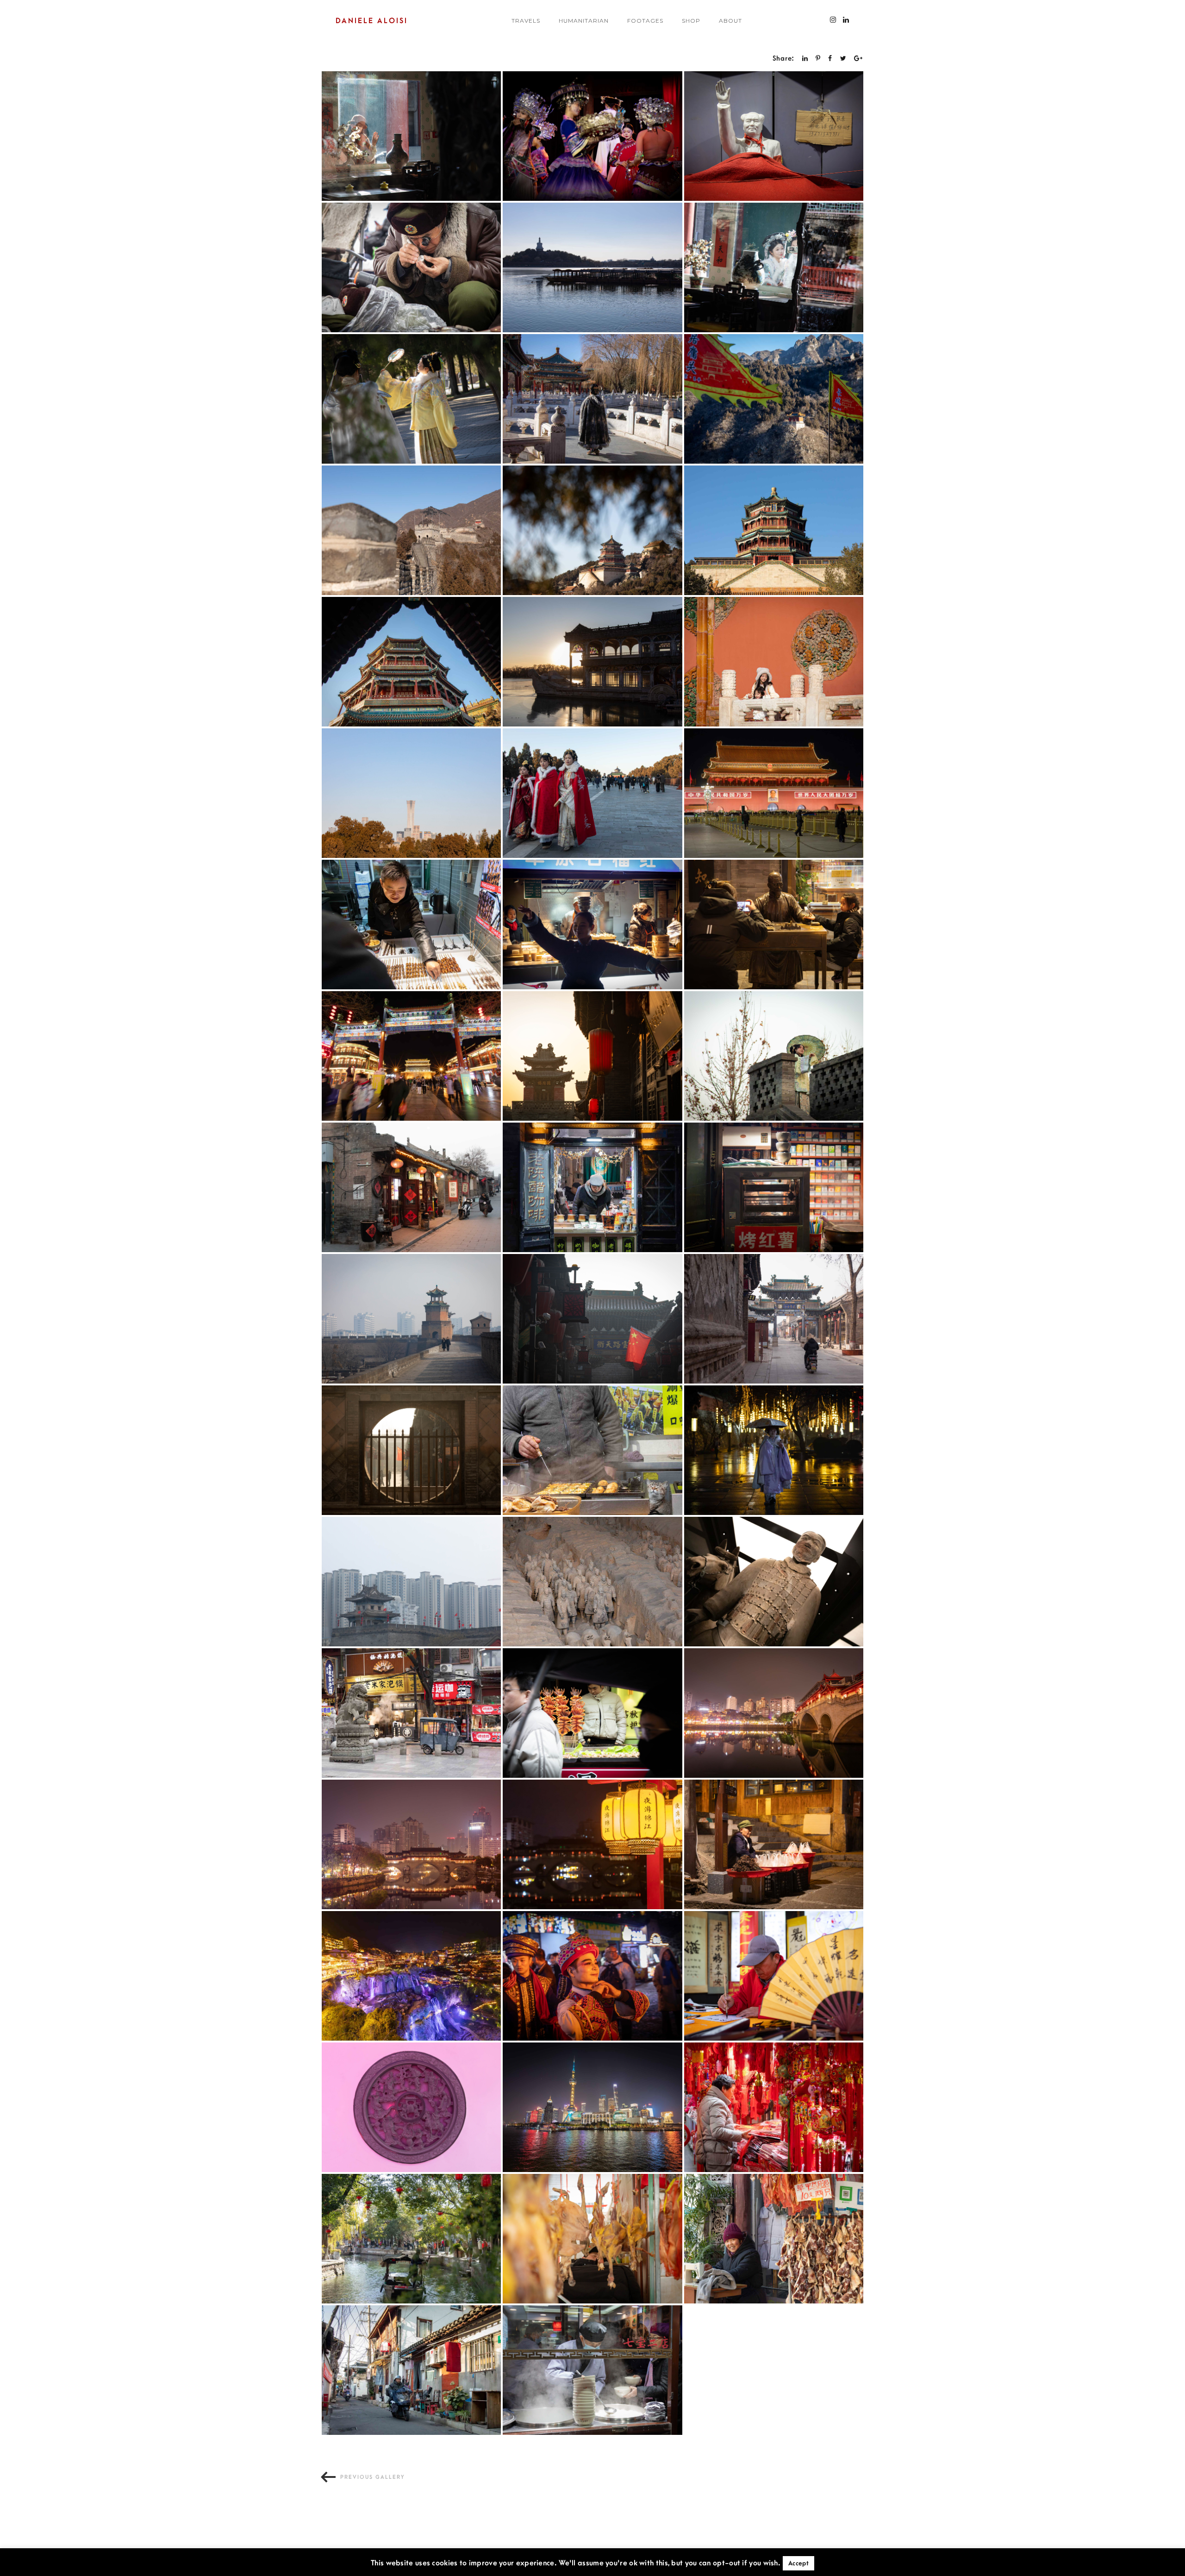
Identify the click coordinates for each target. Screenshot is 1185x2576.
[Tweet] (843, 59)
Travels (526, 21)
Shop (691, 21)
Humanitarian (584, 21)
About (730, 21)
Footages (645, 21)
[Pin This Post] (818, 59)
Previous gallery (373, 2477)
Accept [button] (798, 2563)
